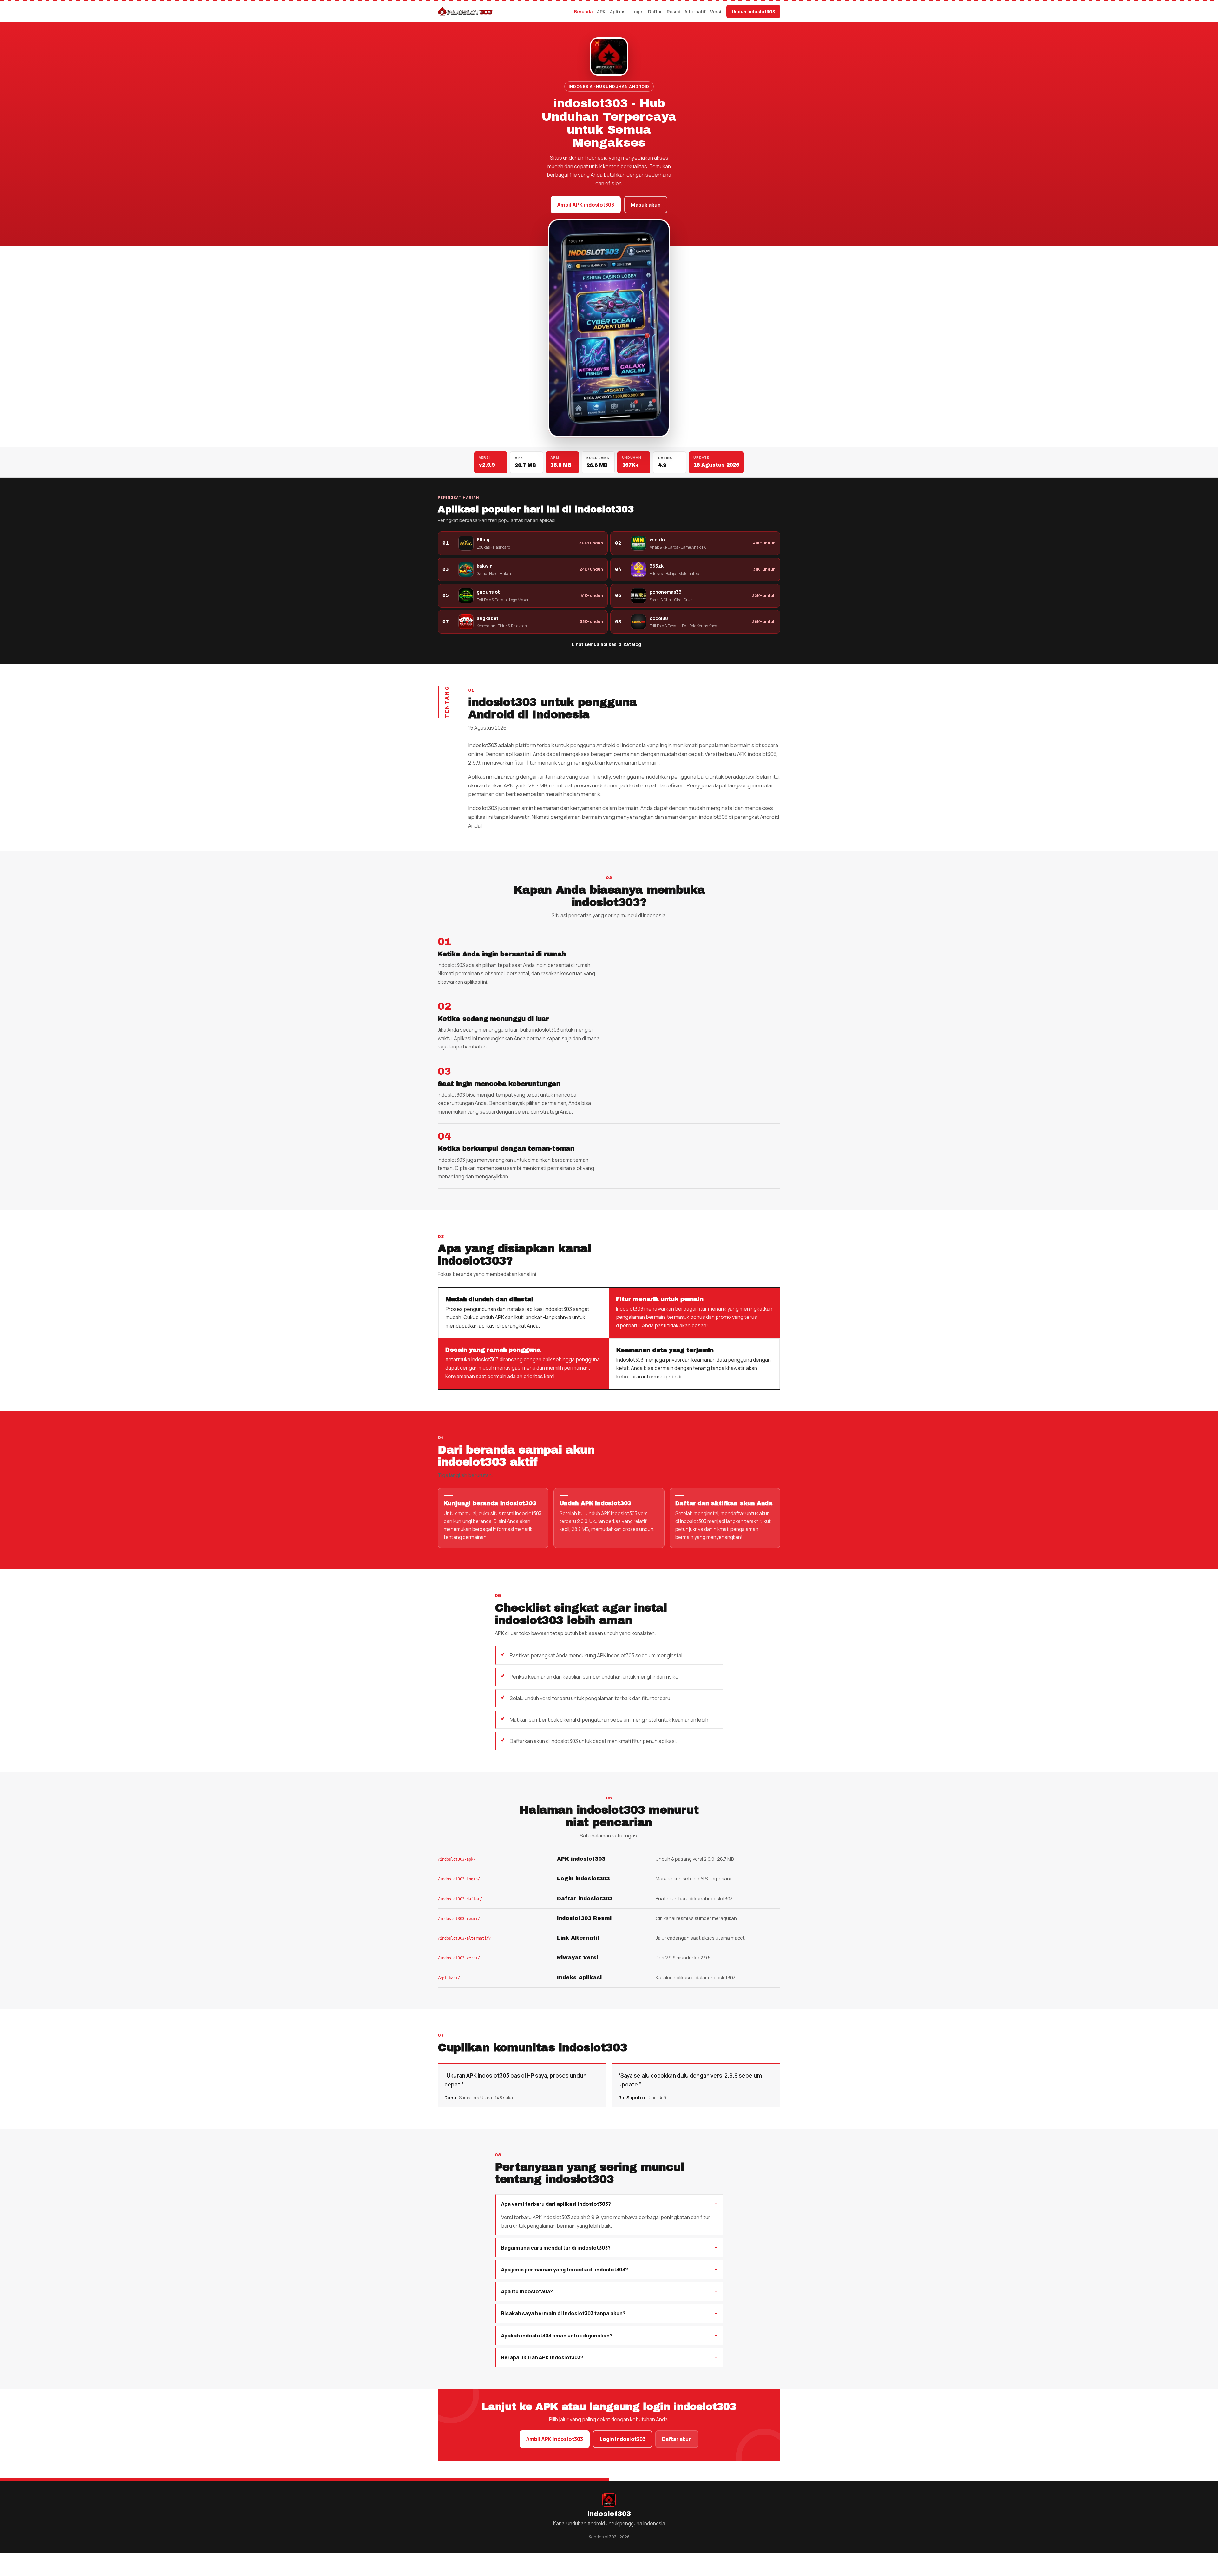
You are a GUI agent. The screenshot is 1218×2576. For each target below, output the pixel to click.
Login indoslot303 (623, 2439)
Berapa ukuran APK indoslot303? (542, 2357)
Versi (716, 12)
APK (601, 12)
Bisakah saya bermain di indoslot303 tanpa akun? (563, 2313)
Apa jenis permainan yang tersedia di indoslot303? (565, 2270)
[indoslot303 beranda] (465, 12)
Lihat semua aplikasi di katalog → (609, 644)
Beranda (583, 12)
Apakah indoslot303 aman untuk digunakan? (557, 2336)
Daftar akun (677, 2439)
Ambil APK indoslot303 (586, 205)
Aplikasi (618, 12)
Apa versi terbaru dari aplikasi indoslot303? (556, 2204)
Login (638, 12)
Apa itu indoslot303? (527, 2291)
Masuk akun (646, 205)
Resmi (673, 12)
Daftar (655, 12)
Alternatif (695, 12)
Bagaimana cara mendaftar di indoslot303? (556, 2248)
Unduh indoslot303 (753, 12)
